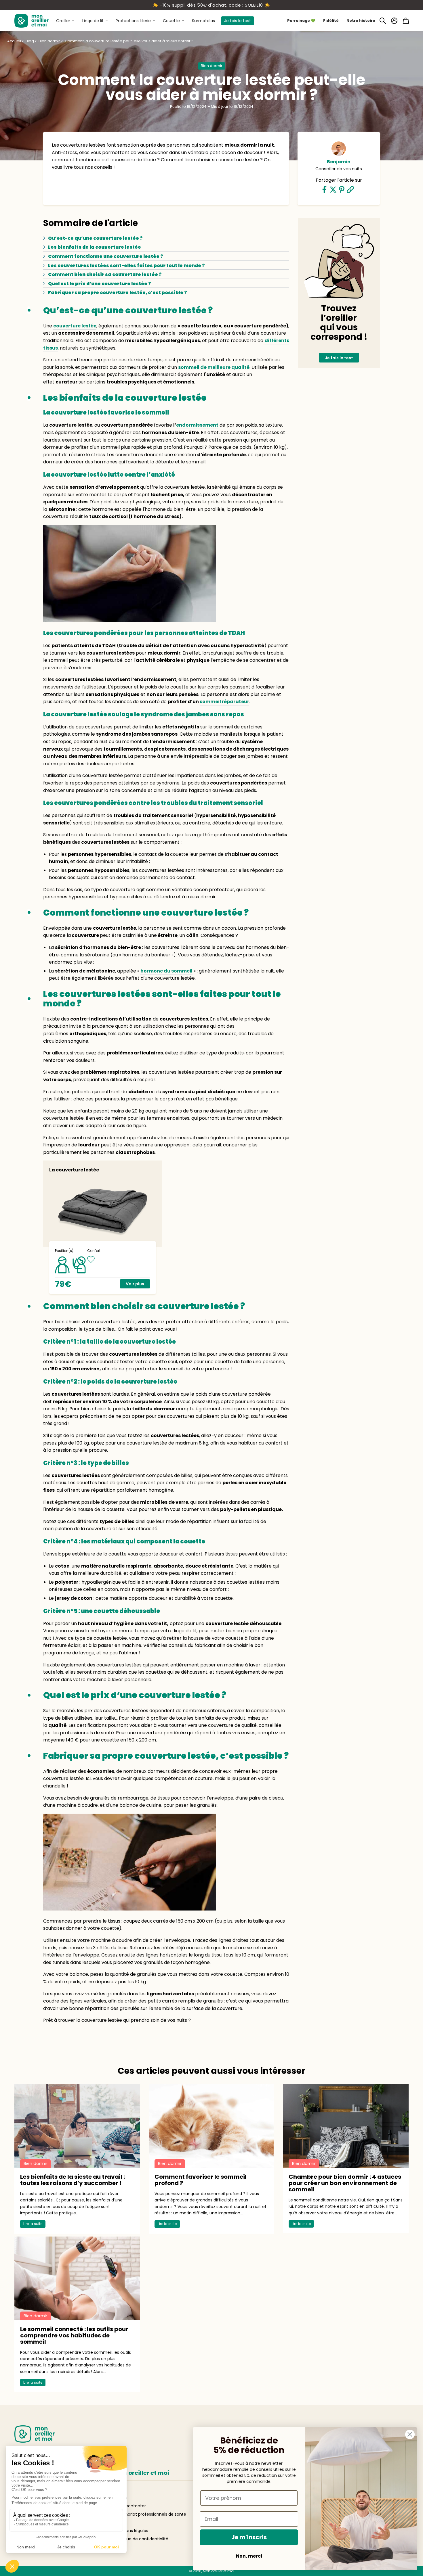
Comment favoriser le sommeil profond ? (201, 2180)
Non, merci (249, 2556)
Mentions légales (131, 2531)
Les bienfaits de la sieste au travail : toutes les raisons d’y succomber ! (73, 2180)
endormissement (197, 425)
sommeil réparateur (224, 702)
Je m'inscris (249, 2537)
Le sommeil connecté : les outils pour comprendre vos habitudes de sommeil (74, 2335)
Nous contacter (130, 2506)
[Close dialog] (410, 2434)
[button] (383, 21)
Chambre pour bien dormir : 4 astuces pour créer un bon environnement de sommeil (345, 2183)
